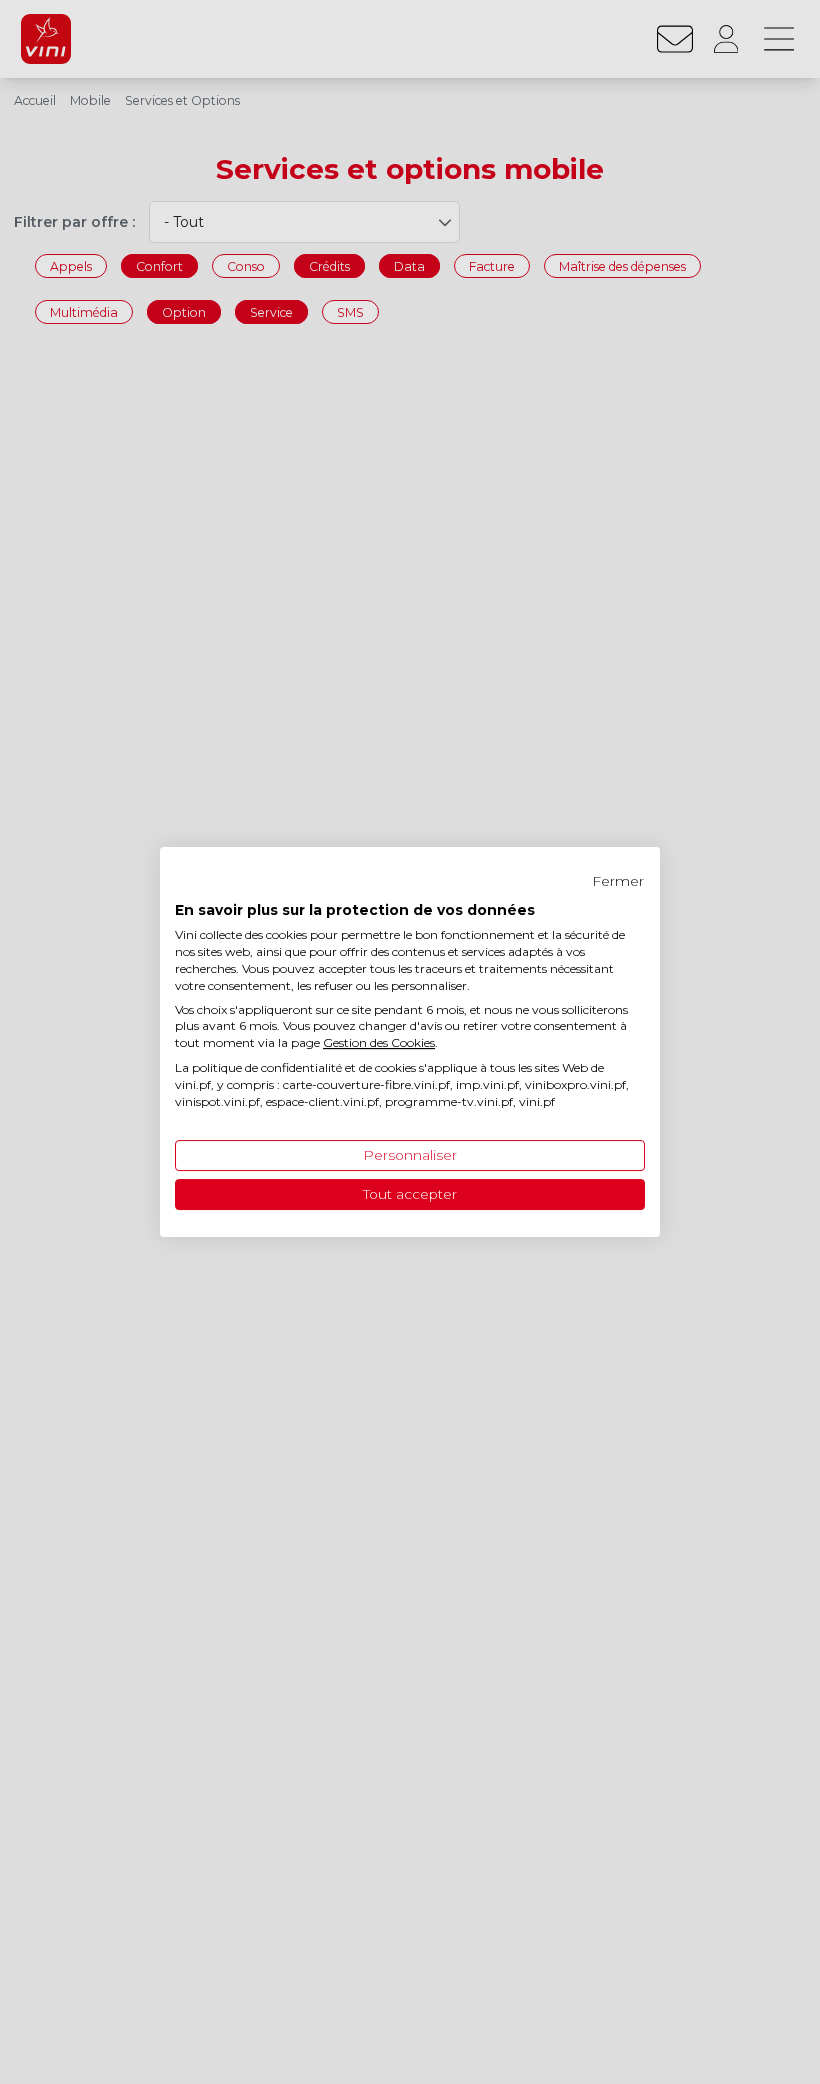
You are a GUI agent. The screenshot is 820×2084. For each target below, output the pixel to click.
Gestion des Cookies (379, 1042)
